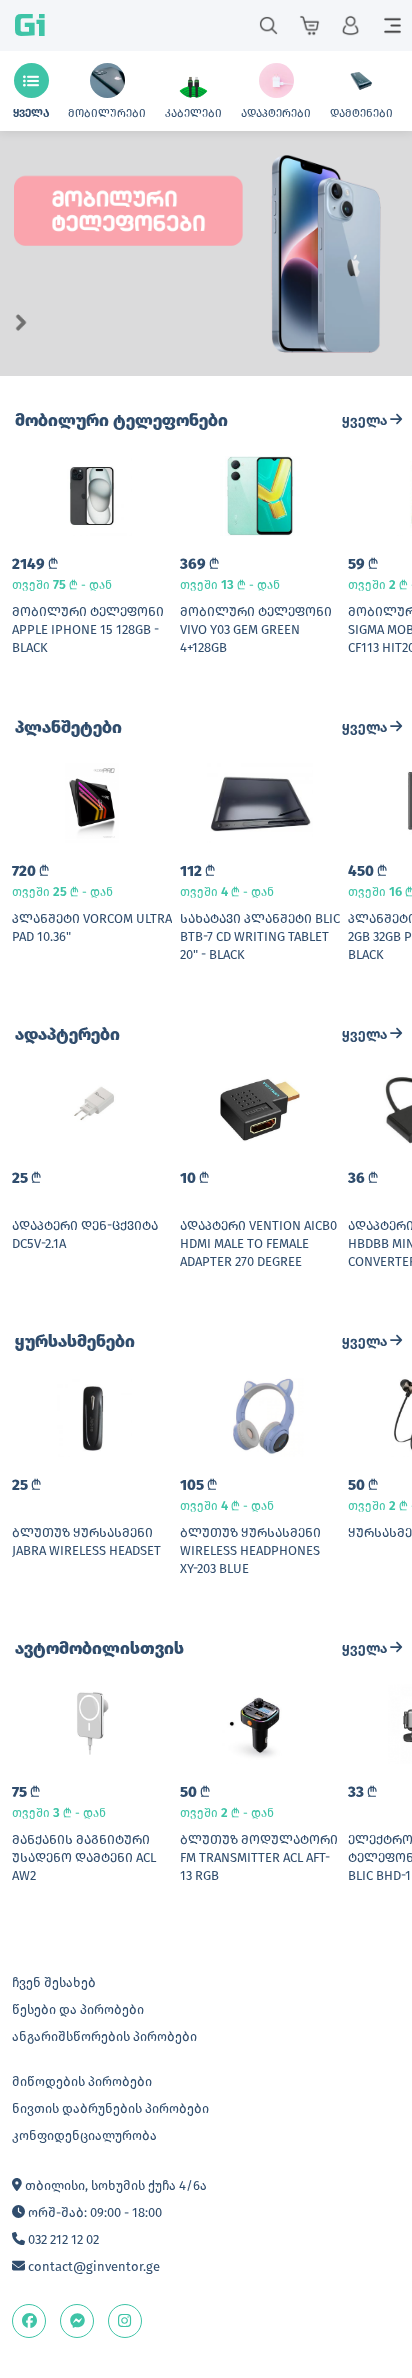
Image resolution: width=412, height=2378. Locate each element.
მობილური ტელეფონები (121, 420)
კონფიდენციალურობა (84, 2135)
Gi (30, 25)
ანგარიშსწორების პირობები (104, 2036)
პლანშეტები (68, 727)
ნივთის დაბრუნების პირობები (110, 2108)
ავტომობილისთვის (99, 1648)
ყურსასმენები (75, 1341)
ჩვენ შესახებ (54, 1982)
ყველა (366, 420)
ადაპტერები (67, 1034)
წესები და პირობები (78, 2009)
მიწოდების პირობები (82, 2081)
